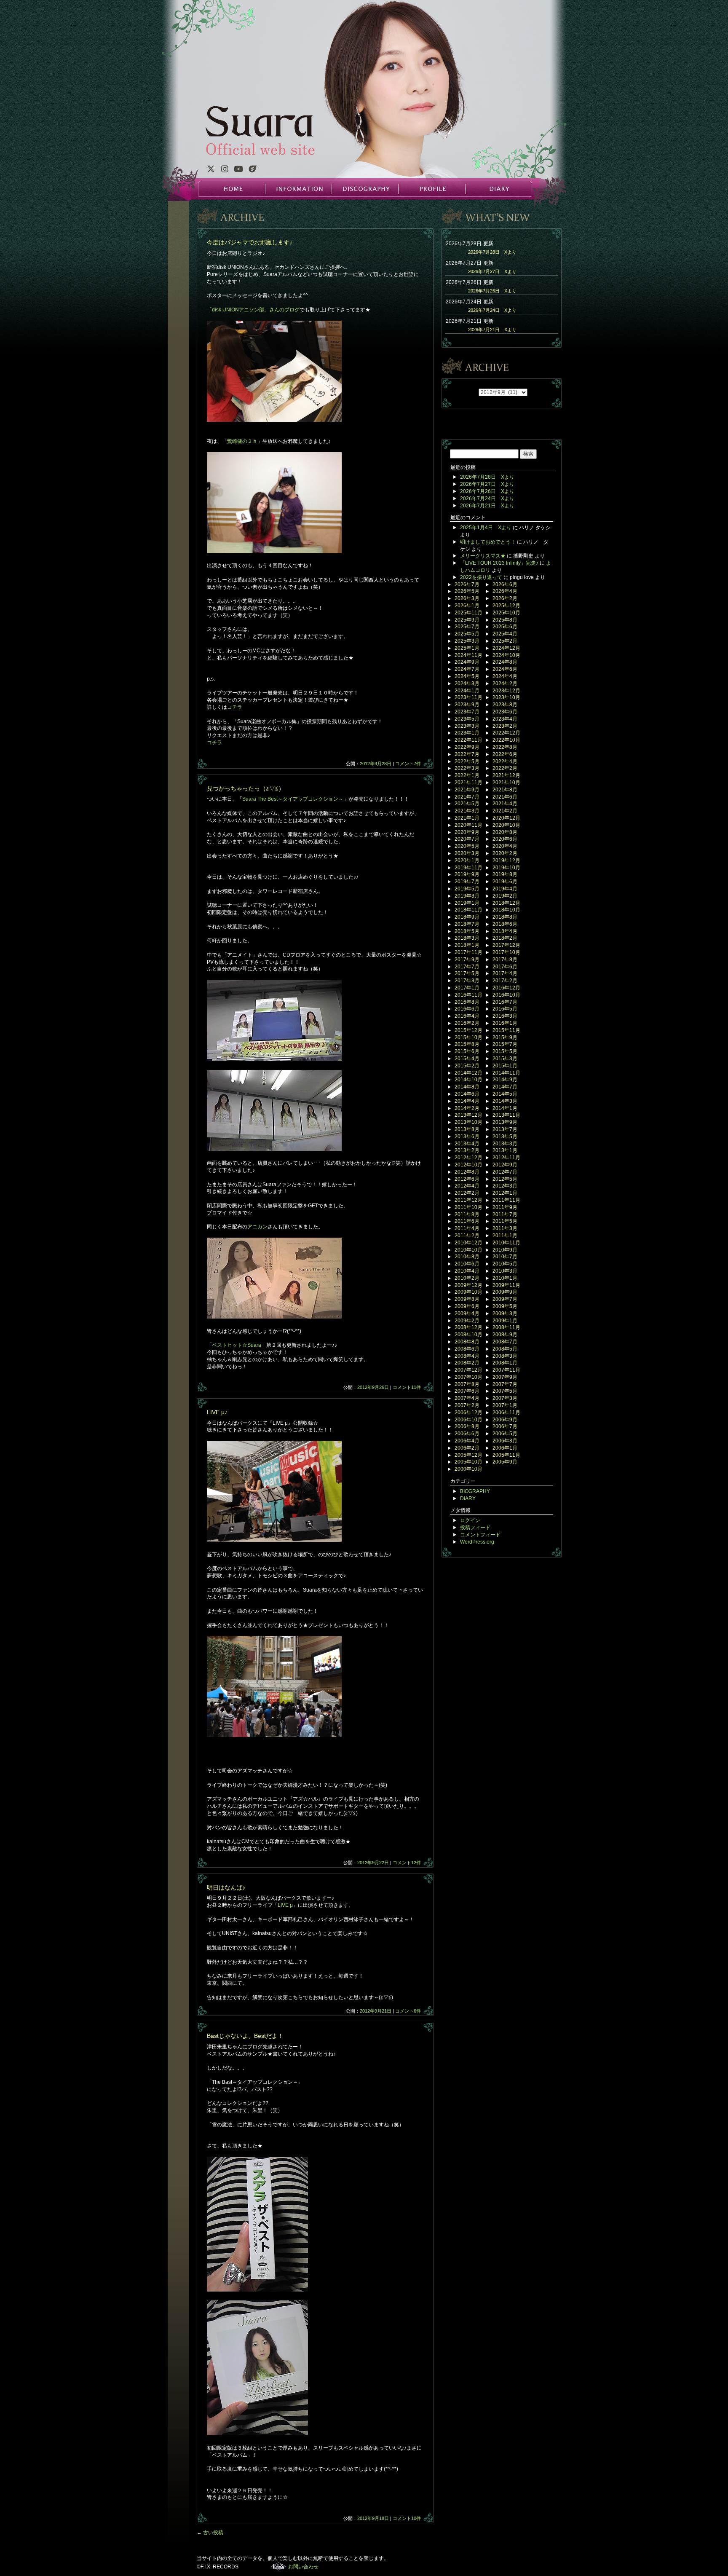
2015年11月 (506, 1030)
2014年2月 (467, 1108)
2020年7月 (467, 839)
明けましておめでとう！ (488, 542)
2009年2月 (467, 1321)
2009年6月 (467, 1306)
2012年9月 (505, 1165)
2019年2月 (505, 896)
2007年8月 (467, 1384)
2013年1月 (505, 1150)
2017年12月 (506, 945)
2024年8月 (505, 662)
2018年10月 (506, 910)
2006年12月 (468, 1413)
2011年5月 (505, 1221)
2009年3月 (505, 1313)
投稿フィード (475, 1528)
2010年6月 (467, 1264)
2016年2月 (467, 1023)
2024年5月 (467, 676)
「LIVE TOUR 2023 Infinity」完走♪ (499, 563)
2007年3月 (505, 1398)
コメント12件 (407, 1863)
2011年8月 (467, 1214)
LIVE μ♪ (217, 1412)
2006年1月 (505, 1448)
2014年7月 (505, 1087)
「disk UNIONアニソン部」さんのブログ (253, 310)
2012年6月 (467, 1179)
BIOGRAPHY (475, 1491)
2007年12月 (468, 1370)
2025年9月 (467, 620)
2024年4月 (505, 676)
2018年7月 (467, 924)
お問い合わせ (303, 2567)
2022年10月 (506, 740)
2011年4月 (467, 1228)
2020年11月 (468, 825)
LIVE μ (285, 1905)
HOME (232, 189)
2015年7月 (505, 1044)
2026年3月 (467, 598)
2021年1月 (467, 818)
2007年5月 (505, 1391)
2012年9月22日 (373, 1863)
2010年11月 (506, 1243)
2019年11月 (468, 868)
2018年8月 (505, 917)
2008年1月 (505, 1363)
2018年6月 (505, 924)
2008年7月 (505, 1342)
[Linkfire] (253, 170)
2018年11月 (468, 910)
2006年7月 (505, 1426)
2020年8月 (505, 832)
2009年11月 (506, 1285)
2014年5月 (505, 1094)
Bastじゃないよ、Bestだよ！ (245, 2036)
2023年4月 (505, 719)
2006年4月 (467, 1441)
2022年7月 (467, 754)
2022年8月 (505, 747)
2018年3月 (467, 938)
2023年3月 (467, 726)
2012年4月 (467, 1186)
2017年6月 (505, 967)
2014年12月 (468, 1073)
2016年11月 (468, 995)
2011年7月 (505, 1214)
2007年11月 (506, 1370)
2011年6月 (467, 1221)
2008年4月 (467, 1356)
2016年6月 (467, 1009)
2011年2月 (467, 1236)
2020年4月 (505, 846)
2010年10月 (468, 1250)
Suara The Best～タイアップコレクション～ (293, 799)
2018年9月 (467, 917)
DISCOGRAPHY (365, 189)
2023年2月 (505, 726)
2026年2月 (505, 598)
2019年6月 (505, 882)
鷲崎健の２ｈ (242, 441)
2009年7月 (505, 1299)
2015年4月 (467, 1059)
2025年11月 (468, 613)
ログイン (470, 1520)
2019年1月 (467, 903)
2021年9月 (467, 790)
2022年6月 (505, 754)
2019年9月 (467, 874)
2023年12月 (506, 691)
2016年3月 (505, 1016)
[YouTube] (238, 170)
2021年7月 (467, 797)
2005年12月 (468, 1455)
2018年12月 (506, 903)
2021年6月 (505, 797)
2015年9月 (505, 1037)
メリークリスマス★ (483, 556)
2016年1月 (505, 1023)
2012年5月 (505, 1179)
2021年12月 (506, 775)
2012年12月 (468, 1158)
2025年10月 (506, 613)
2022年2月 (505, 768)
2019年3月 (467, 896)
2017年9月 (467, 960)
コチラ (235, 707)
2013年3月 (505, 1144)
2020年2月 (505, 853)
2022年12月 (506, 733)
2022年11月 (468, 740)
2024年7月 (467, 669)
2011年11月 (506, 1200)
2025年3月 (467, 641)
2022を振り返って (481, 577)
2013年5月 (505, 1137)
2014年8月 (467, 1087)
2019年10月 (506, 868)
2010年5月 (505, 1264)
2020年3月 (467, 853)
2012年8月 (467, 1172)
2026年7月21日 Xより (492, 330)
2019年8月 (505, 874)
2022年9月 (467, 747)
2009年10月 (468, 1292)
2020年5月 (467, 846)
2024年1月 (467, 691)
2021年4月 (505, 804)
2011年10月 (468, 1207)
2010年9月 (505, 1250)
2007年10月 (468, 1377)
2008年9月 (505, 1335)
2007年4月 (467, 1398)
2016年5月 (505, 1009)
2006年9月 (505, 1420)
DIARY (498, 189)
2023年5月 (467, 719)
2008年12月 (468, 1327)
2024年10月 (506, 655)
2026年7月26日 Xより (492, 291)
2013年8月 (467, 1129)
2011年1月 (505, 1236)
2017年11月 (468, 952)
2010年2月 (467, 1278)
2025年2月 (505, 641)
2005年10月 (468, 1462)
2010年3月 (505, 1271)
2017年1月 (467, 988)
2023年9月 (467, 705)
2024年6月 (505, 669)
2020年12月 (506, 818)
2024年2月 (505, 684)
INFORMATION (298, 189)
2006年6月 (467, 1434)
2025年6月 (505, 627)
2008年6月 (467, 1349)
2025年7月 (467, 627)
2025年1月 (467, 648)
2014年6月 (467, 1094)
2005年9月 (505, 1462)
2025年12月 (506, 606)
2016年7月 (505, 1002)
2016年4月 (467, 1016)
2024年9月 (467, 662)
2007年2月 (467, 1405)
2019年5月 (467, 889)
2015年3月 (505, 1059)
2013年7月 (505, 1129)
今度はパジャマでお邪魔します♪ (250, 242)
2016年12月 (506, 988)
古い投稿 (210, 2533)
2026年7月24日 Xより (492, 310)
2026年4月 (505, 591)
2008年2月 (467, 1363)
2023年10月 (506, 697)
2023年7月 (467, 712)
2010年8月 (467, 1257)
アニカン (257, 1227)
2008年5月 (505, 1349)
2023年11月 (468, 697)
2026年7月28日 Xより (492, 252)
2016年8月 (467, 1002)
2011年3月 (505, 1228)
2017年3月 (467, 981)
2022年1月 (467, 775)
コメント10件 (407, 2518)
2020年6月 (505, 839)
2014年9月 (505, 1080)
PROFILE (431, 189)
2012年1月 (505, 1193)
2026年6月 (505, 584)
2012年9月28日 (376, 764)
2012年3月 (505, 1186)
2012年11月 (506, 1158)
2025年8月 (505, 620)
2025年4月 (505, 634)
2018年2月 (505, 938)
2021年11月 (468, 783)
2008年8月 (467, 1342)
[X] (211, 170)
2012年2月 (467, 1193)
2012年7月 (505, 1172)
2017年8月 (505, 960)
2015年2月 (467, 1066)
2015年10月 (468, 1037)
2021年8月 (505, 790)
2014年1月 (505, 1108)
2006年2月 (467, 1448)
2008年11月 (506, 1327)
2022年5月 (467, 761)
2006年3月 (505, 1441)
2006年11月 (506, 1413)
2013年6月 (467, 1137)
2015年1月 (505, 1066)
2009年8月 (467, 1299)
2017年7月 (467, 967)
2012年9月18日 (373, 2518)
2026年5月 (467, 591)
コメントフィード (480, 1535)
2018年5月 (467, 931)
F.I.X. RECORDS (279, 2566)
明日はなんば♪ (226, 1887)
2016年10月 (506, 995)
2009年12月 (468, 1285)
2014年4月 (467, 1101)
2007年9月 (505, 1377)
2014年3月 (505, 1101)
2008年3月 (505, 1356)
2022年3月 (467, 768)
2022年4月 (505, 761)
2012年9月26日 (373, 1387)
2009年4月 (467, 1313)
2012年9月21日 (376, 2011)
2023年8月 (505, 705)
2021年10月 (506, 783)
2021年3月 (467, 811)
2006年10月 (468, 1420)
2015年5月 (505, 1051)
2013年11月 (506, 1115)
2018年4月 (505, 931)
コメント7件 (408, 764)
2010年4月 (467, 1271)
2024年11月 (468, 655)
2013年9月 (505, 1122)
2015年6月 (467, 1051)
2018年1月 (467, 945)
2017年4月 (505, 973)
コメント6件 (408, 2011)
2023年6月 (505, 712)
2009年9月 (505, 1292)
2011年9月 (505, 1207)
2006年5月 (505, 1434)
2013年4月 (467, 1144)
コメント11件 (407, 1387)
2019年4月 (505, 889)
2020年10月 (506, 825)
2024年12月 (506, 648)
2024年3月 (467, 684)
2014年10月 (468, 1080)
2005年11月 (506, 1455)
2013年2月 (467, 1150)
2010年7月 (505, 1257)
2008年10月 (468, 1335)
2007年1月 (505, 1405)
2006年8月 (467, 1426)
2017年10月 (506, 952)
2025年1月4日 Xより (486, 528)
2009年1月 (505, 1321)
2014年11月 (506, 1073)
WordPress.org (477, 1542)
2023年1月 (467, 733)
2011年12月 (468, 1200)
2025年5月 (467, 634)
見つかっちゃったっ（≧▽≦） (246, 788)
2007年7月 (505, 1384)
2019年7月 (467, 882)
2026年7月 (467, 584)
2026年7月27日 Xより (492, 271)
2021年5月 (467, 804)
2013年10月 (468, 1122)
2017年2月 (505, 981)
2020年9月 (467, 832)
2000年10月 (468, 1469)
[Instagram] (225, 170)
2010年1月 (505, 1278)
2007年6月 (467, 1391)
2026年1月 (467, 606)
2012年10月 (468, 1165)
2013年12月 (468, 1115)
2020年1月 (467, 860)
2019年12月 (506, 860)
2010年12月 (468, 1243)
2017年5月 (467, 973)
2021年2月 (505, 811)
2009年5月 (505, 1306)
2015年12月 (468, 1030)
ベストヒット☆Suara (237, 1345)
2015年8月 (467, 1044)
